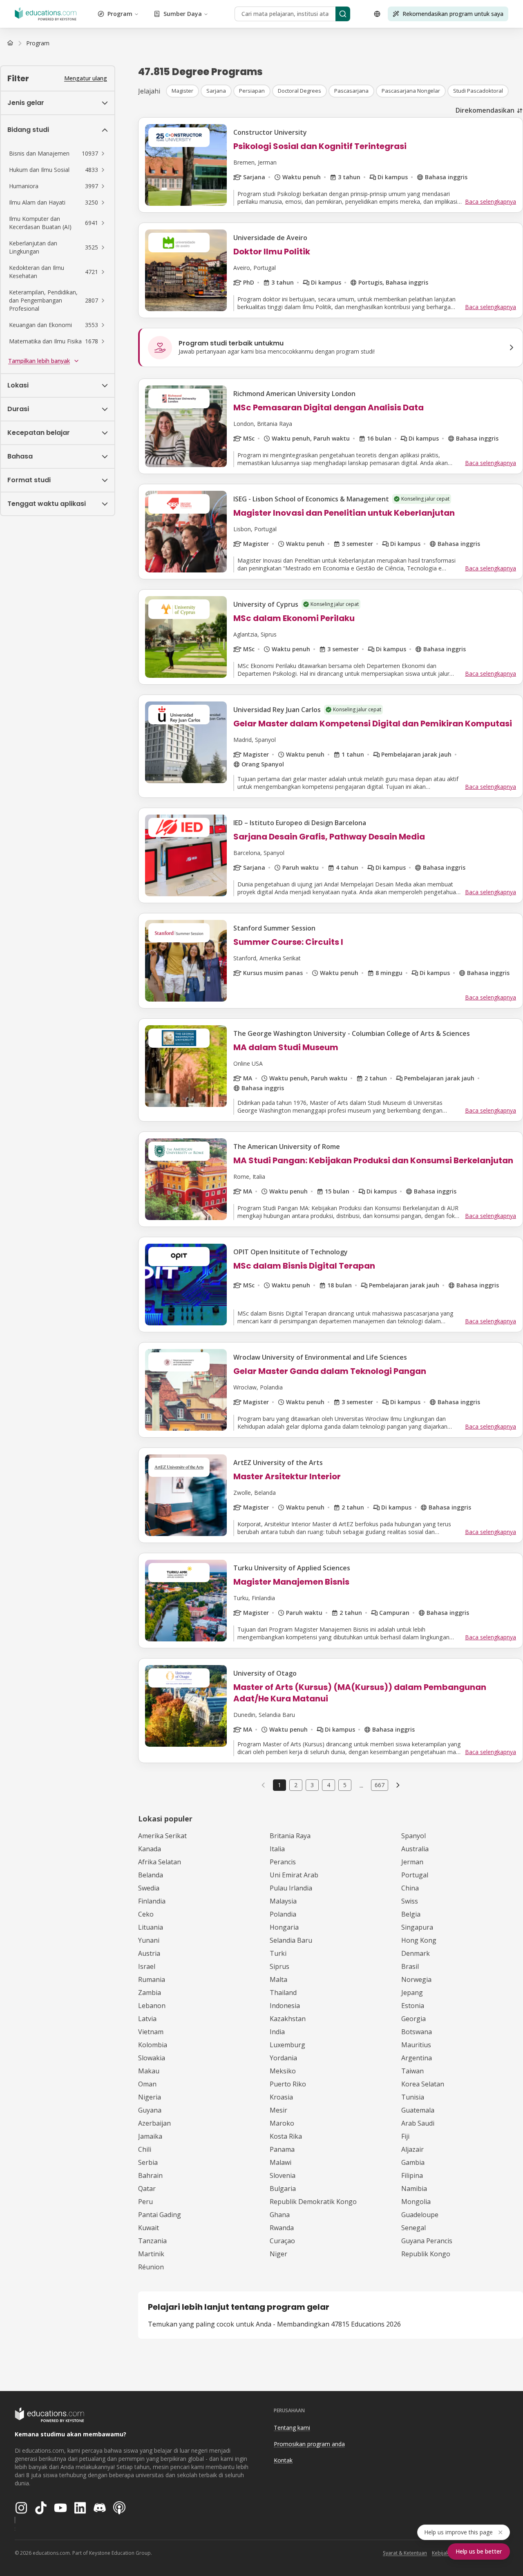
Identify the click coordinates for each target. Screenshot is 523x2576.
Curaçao (282, 2241)
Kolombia (153, 2045)
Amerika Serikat (162, 1836)
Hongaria (284, 1927)
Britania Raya (290, 1836)
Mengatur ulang (86, 78)
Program (120, 14)
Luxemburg (287, 2045)
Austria (149, 1953)
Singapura (417, 1927)
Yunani (149, 1940)
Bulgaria (283, 2189)
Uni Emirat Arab (294, 1875)
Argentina (417, 2058)
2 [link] (296, 1785)
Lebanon (152, 2006)
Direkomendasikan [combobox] (485, 110)
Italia (277, 1849)
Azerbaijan (154, 2123)
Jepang (412, 1993)
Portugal (415, 1875)
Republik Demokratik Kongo (313, 2202)
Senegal (413, 2228)
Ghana (280, 2215)
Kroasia (281, 2097)
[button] (58, 154)
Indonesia (285, 2006)
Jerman (412, 1862)
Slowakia (152, 2058)
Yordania (283, 2058)
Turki (278, 1953)
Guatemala (418, 2110)
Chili (145, 2149)
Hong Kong (419, 1940)
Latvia (147, 2019)
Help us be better (479, 2551)
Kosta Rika (286, 2136)
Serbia (148, 2162)
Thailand (283, 1993)
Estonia (413, 2006)
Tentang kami (292, 2428)
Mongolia (416, 2202)
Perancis (283, 1862)
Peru (145, 2202)
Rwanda (282, 2228)
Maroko (282, 2123)
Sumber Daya (183, 14)
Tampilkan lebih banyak (39, 361)
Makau (149, 2071)
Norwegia (416, 1979)
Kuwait (149, 2228)
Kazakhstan (288, 2019)
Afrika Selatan (160, 1862)
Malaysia (283, 1901)
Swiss (410, 1901)
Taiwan (412, 2071)
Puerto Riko (288, 2084)
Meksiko (283, 2071)
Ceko (146, 1914)
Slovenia (283, 2175)
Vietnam (151, 2032)
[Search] (343, 14)
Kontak (283, 2460)
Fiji (405, 2136)
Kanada (150, 1849)
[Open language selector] (377, 14)
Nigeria (150, 2097)
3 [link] (312, 1785)
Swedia (149, 1888)
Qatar (147, 2189)
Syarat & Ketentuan (405, 2553)
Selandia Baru (291, 1940)
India (277, 2032)
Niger (278, 2254)
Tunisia (413, 2097)
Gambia (413, 2162)
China (410, 1888)
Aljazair (412, 2149)
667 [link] (380, 1785)
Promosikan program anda (309, 2444)
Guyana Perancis (427, 2241)
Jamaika (150, 2136)
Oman (147, 2084)
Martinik (151, 2254)
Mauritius (416, 2045)
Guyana (150, 2110)
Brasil (410, 1966)
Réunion (151, 2267)
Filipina (412, 2175)
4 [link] (329, 1785)
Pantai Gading (160, 2215)
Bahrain (150, 2175)
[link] (38, 43)
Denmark (416, 1953)
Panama (282, 2149)
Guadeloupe (420, 2215)
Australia (415, 1849)
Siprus (279, 1966)
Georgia (413, 2019)
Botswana (417, 2032)
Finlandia (152, 1901)
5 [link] (345, 1785)
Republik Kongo (426, 2254)
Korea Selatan (423, 2084)
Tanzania (152, 2241)
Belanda (151, 1875)
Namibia (414, 2189)
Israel (147, 1966)
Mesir (278, 2110)
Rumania (152, 1979)
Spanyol (413, 1836)
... (361, 1785)
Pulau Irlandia (291, 1888)
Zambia (150, 1993)
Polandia (283, 1914)
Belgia (411, 1914)
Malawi (280, 2162)
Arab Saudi (418, 2123)
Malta (278, 1979)
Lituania (151, 1927)
